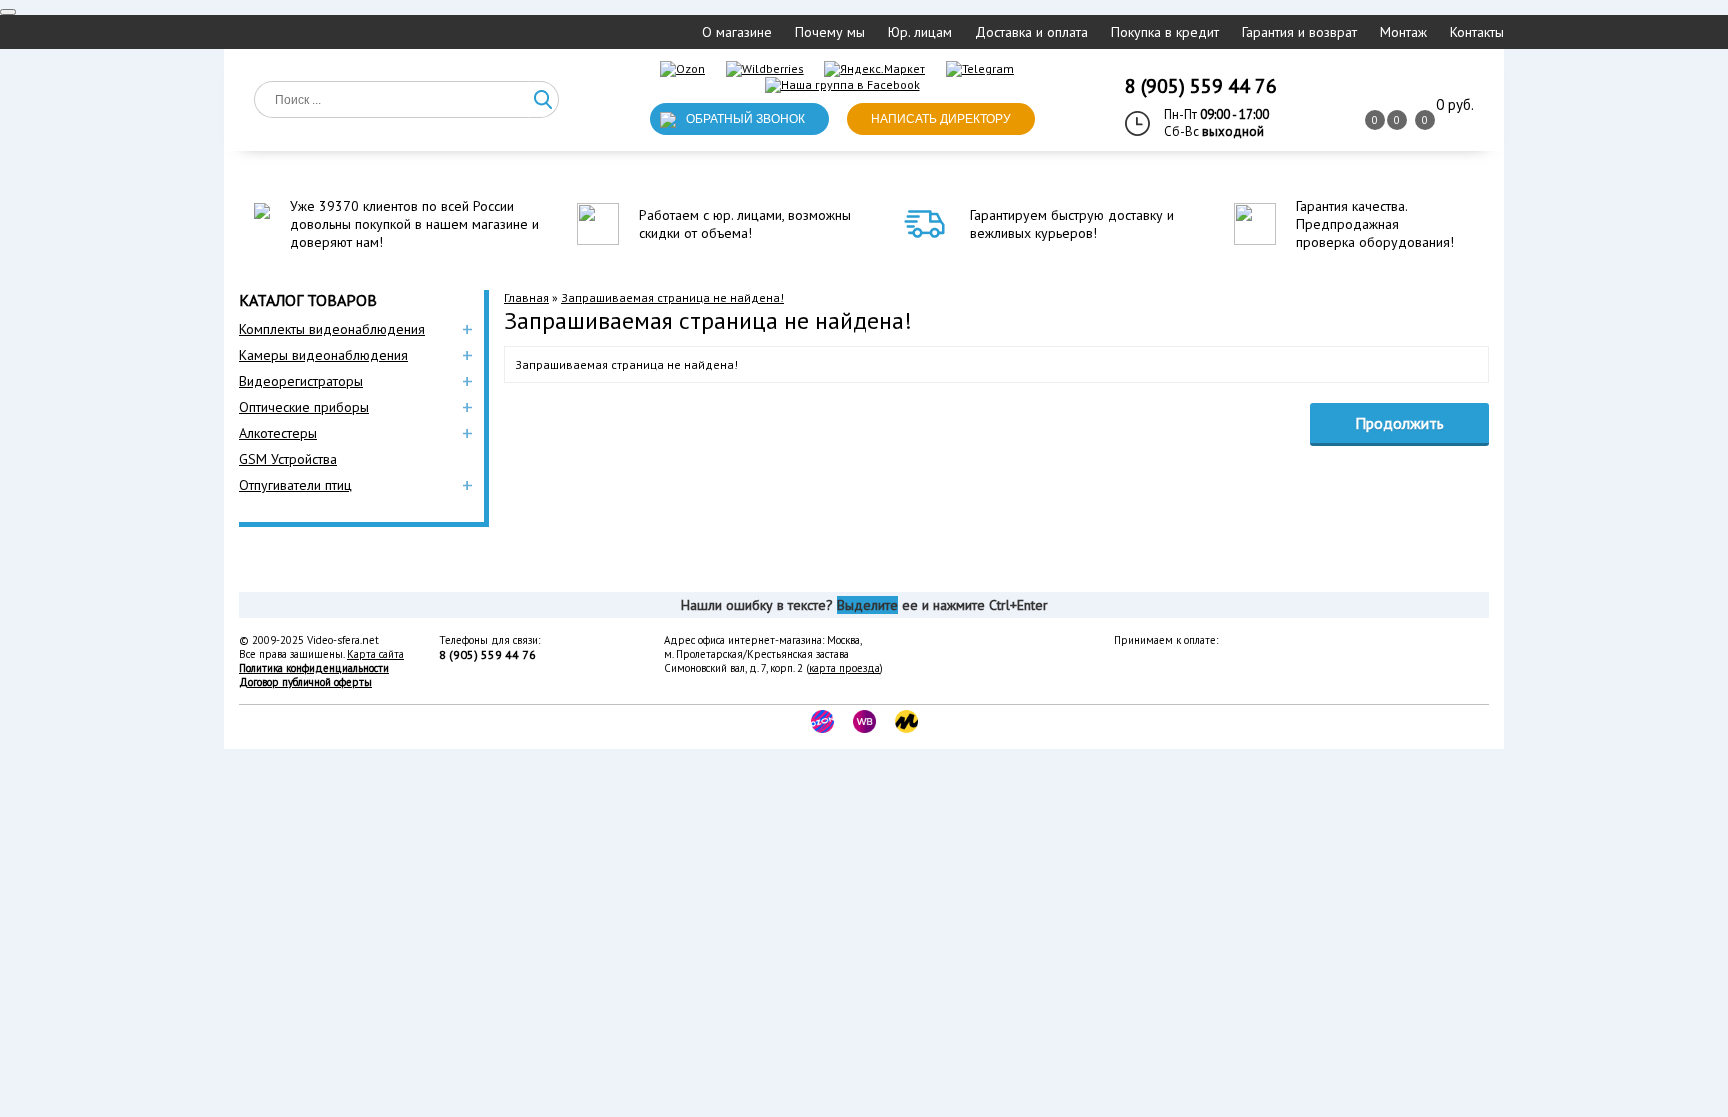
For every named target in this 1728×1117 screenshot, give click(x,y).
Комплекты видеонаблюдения (332, 329)
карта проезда (844, 668)
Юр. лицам (920, 32)
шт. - (1455, 105)
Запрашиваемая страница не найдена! (672, 297)
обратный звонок (745, 119)
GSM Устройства (288, 459)
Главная (526, 297)
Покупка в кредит (1165, 32)
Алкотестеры (278, 433)
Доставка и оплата (1031, 32)
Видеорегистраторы (301, 381)
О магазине (737, 32)
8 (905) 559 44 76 (1201, 86)
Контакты (1477, 32)
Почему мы (830, 32)
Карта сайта (375, 654)
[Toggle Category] (8, 12)
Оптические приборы (304, 407)
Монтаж (1403, 32)
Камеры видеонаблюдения (323, 355)
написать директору (941, 119)
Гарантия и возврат (1299, 32)
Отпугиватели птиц (295, 485)
